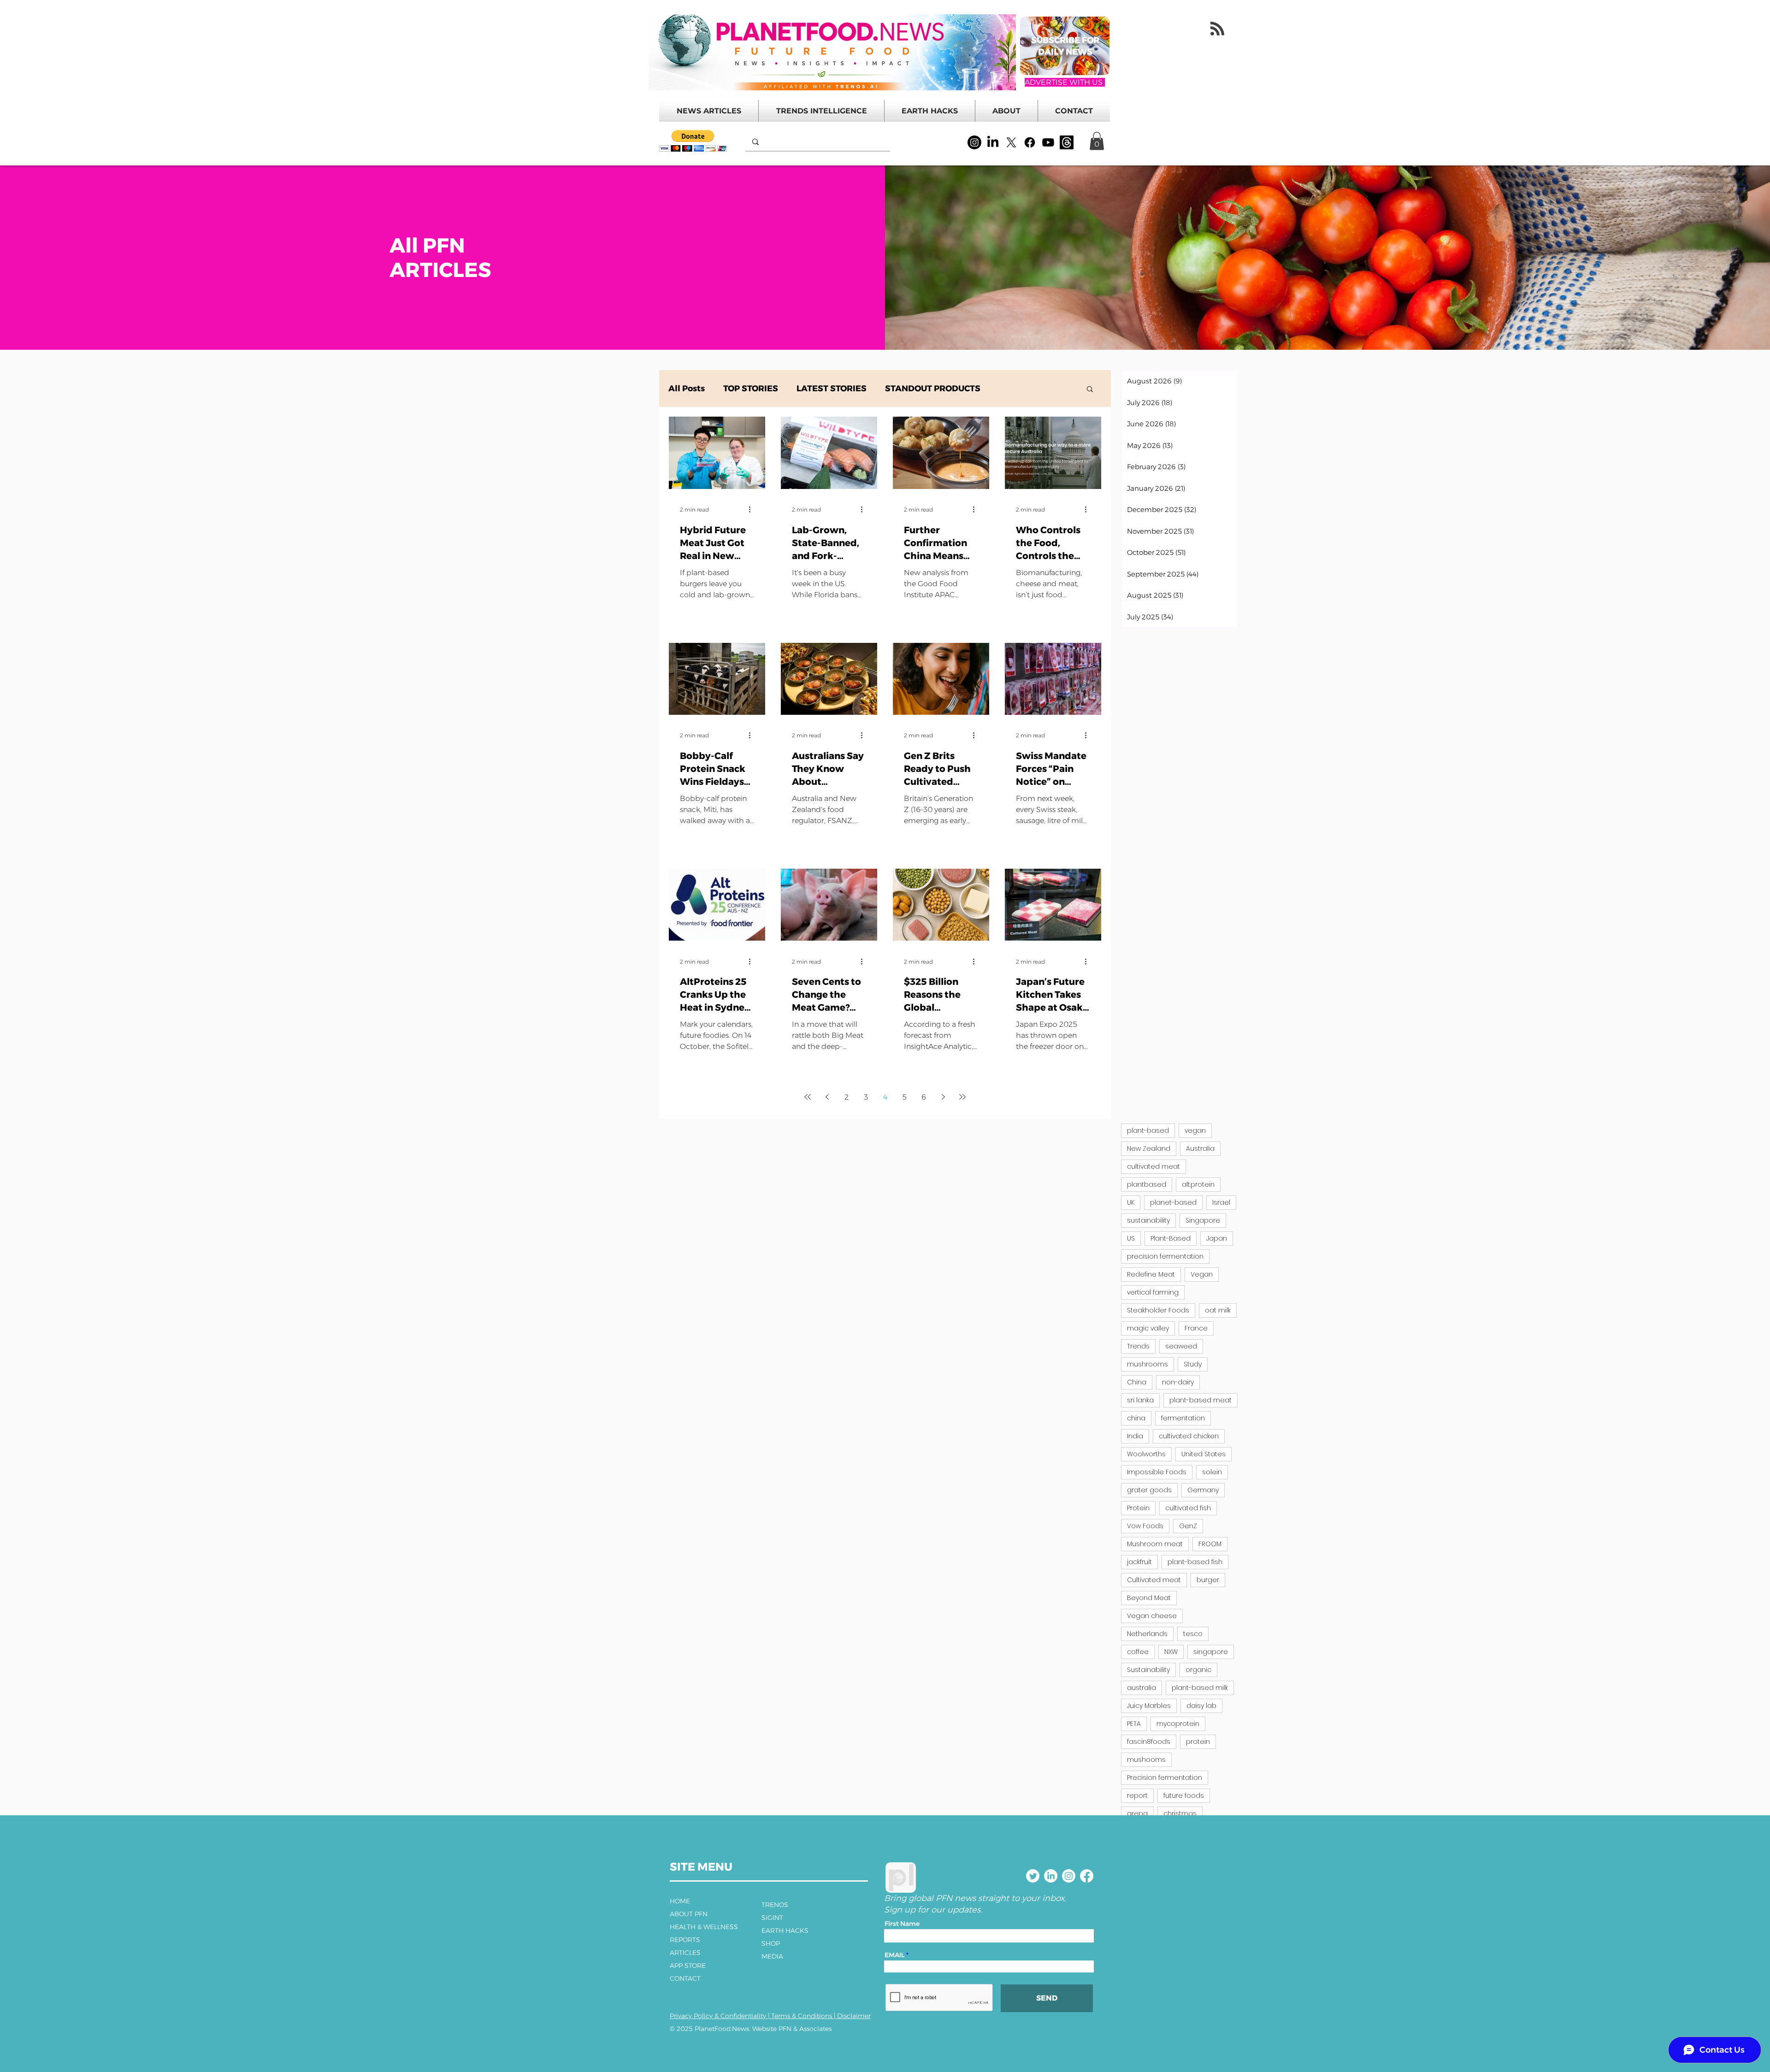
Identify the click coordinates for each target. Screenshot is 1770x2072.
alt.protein (1198, 1184)
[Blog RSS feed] (1217, 29)
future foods (1184, 1795)
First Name (902, 1924)
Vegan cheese (1152, 1616)
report (1137, 1795)
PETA (1134, 1724)
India (1135, 1436)
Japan (1217, 1238)
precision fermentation (1165, 1256)
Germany (1203, 1490)
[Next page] (943, 1097)
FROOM (1210, 1544)
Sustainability (1148, 1670)
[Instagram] (974, 142)
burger (1208, 1580)
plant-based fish (1195, 1562)
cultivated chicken (1189, 1436)
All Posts (687, 388)
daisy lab (1201, 1706)
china (1136, 1418)
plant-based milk (1200, 1688)
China (1137, 1382)
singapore (1211, 1652)
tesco (1193, 1634)
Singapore (1203, 1220)
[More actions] (753, 510)
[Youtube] (1048, 142)
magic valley (1148, 1328)
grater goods (1149, 1490)
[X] (1011, 142)
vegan (1195, 1130)
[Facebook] (1030, 142)
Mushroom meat (1155, 1544)
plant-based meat (1201, 1400)
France (1196, 1328)
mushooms (1146, 1760)
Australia (1200, 1148)
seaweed (1181, 1346)
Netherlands (1147, 1634)
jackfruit (1139, 1562)
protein (1198, 1742)
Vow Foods (1145, 1526)
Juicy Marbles (1149, 1706)
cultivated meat (1153, 1166)
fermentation (1183, 1418)
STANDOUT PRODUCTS (933, 388)
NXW (1171, 1652)
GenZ (1188, 1526)
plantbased (1147, 1184)
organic (1198, 1670)
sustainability (1148, 1220)
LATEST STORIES (832, 388)
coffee (1138, 1652)
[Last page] (962, 1097)
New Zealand (1149, 1148)
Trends (1138, 1346)
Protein (1138, 1508)
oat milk (1218, 1310)
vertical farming (1153, 1292)
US (1131, 1238)
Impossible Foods (1157, 1472)
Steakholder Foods (1158, 1310)
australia (1142, 1688)
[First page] (808, 1097)
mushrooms (1148, 1364)
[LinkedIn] (993, 142)
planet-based (1173, 1202)
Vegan (1202, 1274)
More (1010, 388)
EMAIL (895, 1955)
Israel (1221, 1202)
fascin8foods (1149, 1742)
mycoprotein (1178, 1724)
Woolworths (1146, 1454)
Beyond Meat (1149, 1598)
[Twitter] (1033, 1876)
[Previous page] (827, 1097)
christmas (1180, 1813)
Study (1193, 1364)
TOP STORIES (751, 388)
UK (1131, 1202)
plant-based (1148, 1130)
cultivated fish (1188, 1508)
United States (1204, 1454)
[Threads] (1067, 142)
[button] (693, 141)
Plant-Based (1171, 1238)
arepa (1137, 1813)
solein (1212, 1472)
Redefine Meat (1151, 1274)
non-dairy (1178, 1382)
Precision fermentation (1165, 1778)
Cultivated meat (1154, 1580)
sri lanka (1140, 1400)
